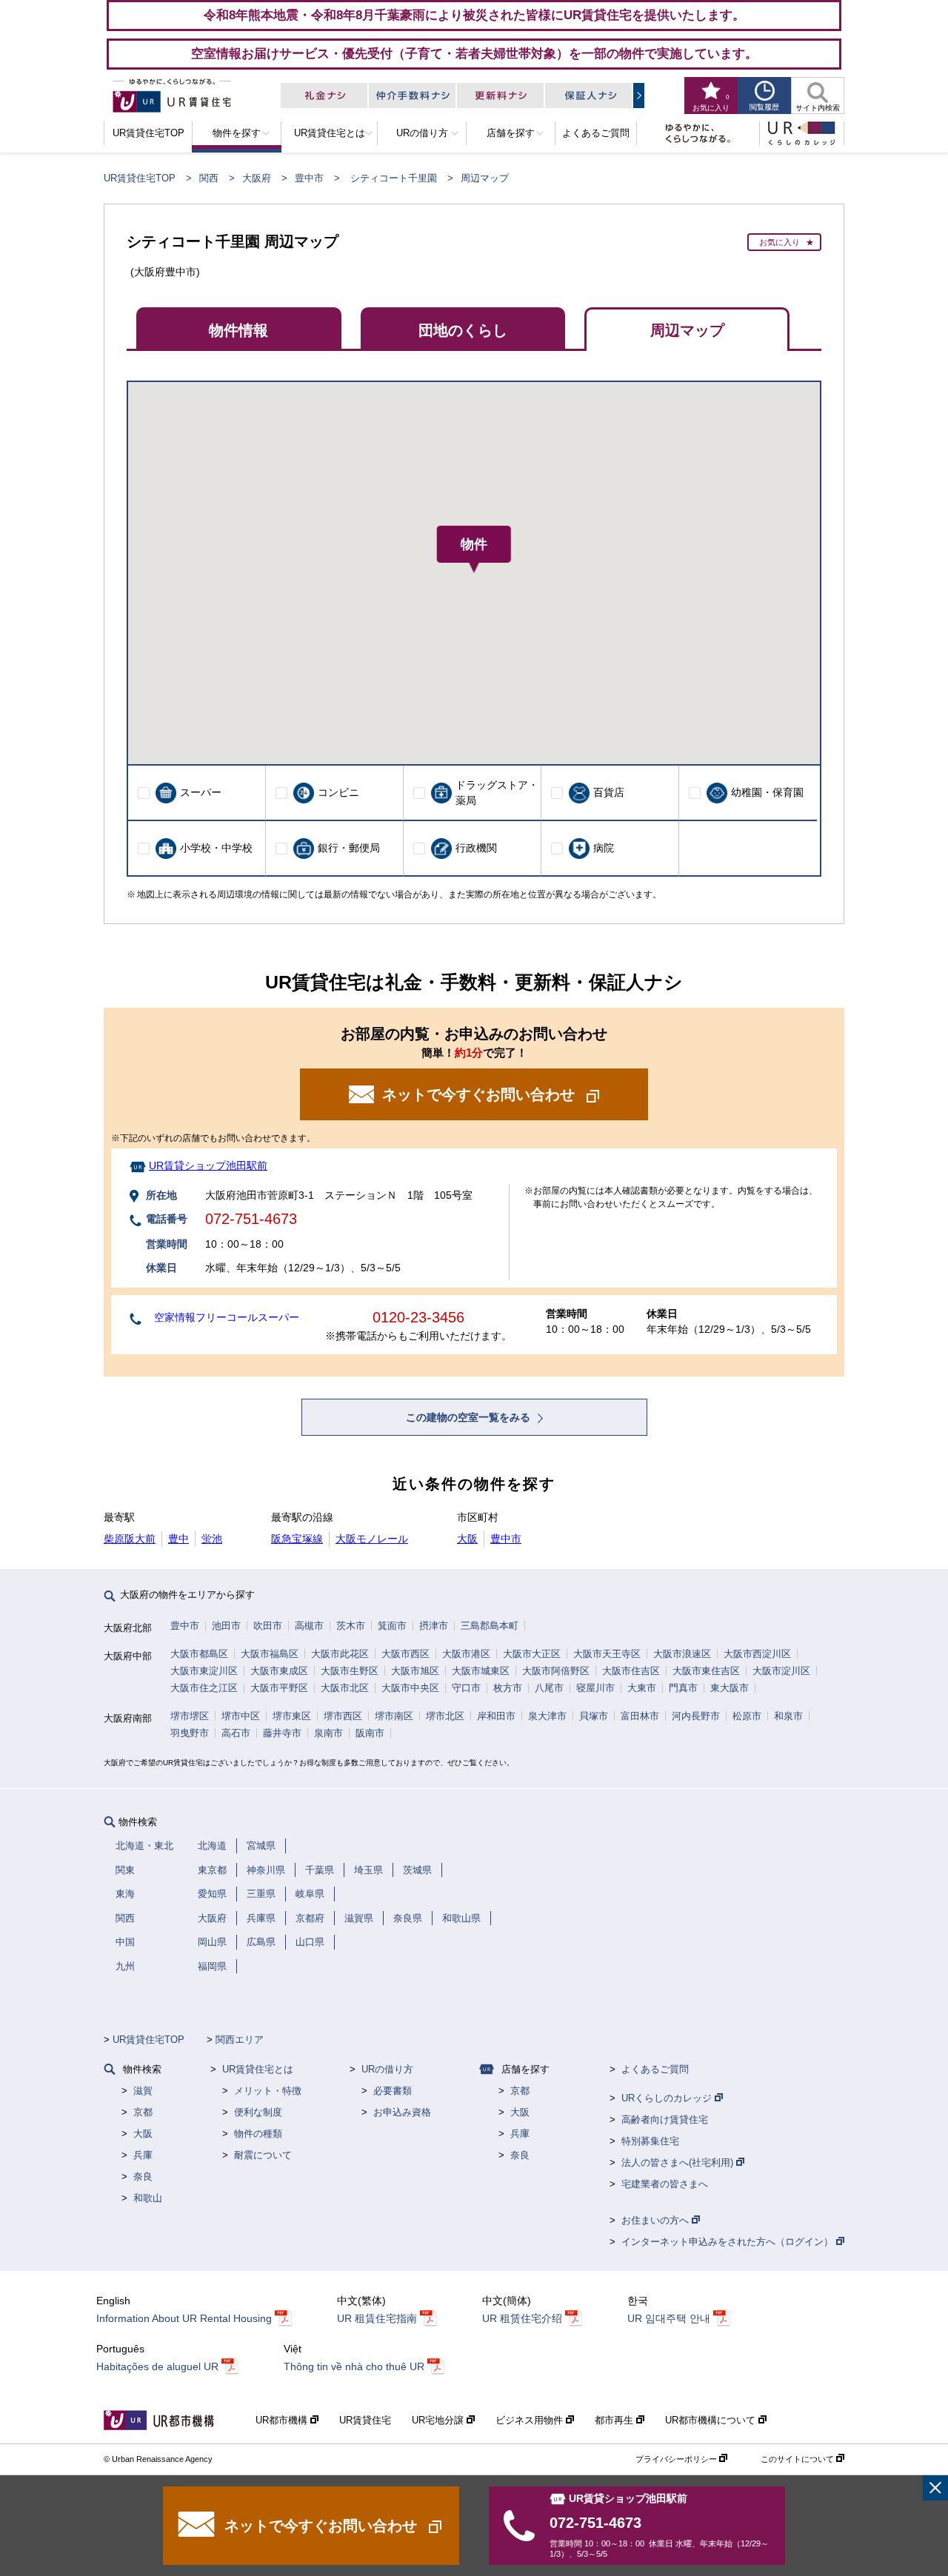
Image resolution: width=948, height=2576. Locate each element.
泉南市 (328, 1733)
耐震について (263, 2155)
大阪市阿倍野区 (556, 1671)
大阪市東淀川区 (204, 1671)
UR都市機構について (712, 2420)
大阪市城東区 (481, 1671)
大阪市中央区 (410, 1688)
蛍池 (212, 1539)
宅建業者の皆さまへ (665, 2184)
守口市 (466, 1688)
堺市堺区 (190, 1716)
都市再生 (615, 2420)
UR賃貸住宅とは (258, 2069)
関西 (209, 178)
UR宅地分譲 (439, 2420)
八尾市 (549, 1688)
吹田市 (268, 1626)
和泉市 (788, 1716)
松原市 (747, 1716)
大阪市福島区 (270, 1654)
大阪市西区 (405, 1654)
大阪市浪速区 (682, 1654)
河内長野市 (696, 1716)
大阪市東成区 (279, 1671)
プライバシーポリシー (677, 2459)
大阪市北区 (345, 1688)
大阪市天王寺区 (607, 1654)
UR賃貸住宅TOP (140, 178)
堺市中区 (241, 1716)
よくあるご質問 (655, 2069)
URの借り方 (387, 2069)
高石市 (236, 1733)
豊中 (178, 1539)
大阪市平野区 (279, 1688)
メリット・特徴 (268, 2091)
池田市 (226, 1626)
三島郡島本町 (490, 1626)
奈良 (143, 2177)
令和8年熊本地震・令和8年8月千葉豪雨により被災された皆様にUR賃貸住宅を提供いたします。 (474, 15)
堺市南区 (394, 1716)
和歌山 (148, 2198)
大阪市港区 (466, 1654)
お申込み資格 (402, 2112)
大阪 (467, 1539)
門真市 (683, 1688)
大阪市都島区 (199, 1654)
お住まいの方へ (657, 2220)
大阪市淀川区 (781, 1671)
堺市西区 (343, 1716)
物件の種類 (258, 2134)
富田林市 (640, 1716)
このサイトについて (798, 2459)
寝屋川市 (595, 1688)
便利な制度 (258, 2112)
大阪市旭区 (415, 1671)
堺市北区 (445, 1716)
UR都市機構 (283, 2420)
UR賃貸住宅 (365, 2420)
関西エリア (240, 2040)
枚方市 (508, 1688)
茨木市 (351, 1626)
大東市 (642, 1688)
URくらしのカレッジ (668, 2098)
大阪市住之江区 (204, 1688)
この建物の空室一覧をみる (470, 1417)
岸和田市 (496, 1716)
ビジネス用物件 (531, 2420)
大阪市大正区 (532, 1654)
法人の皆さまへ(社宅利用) (679, 2162)
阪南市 (370, 1733)
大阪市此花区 (340, 1654)
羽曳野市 (190, 1733)
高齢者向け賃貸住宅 (665, 2120)
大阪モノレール (372, 1539)
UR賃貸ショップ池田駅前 (208, 1165)
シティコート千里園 (394, 178)
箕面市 (392, 1626)
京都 (143, 2112)
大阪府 (257, 178)
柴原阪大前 (130, 1539)
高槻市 (309, 1626)
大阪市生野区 (350, 1671)
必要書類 (393, 2091)
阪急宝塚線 (297, 1539)
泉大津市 (547, 1716)
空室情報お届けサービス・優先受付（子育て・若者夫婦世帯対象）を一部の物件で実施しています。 (474, 53)
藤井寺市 (282, 1733)
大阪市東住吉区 (706, 1671)
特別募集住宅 (650, 2141)
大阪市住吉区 (631, 1671)
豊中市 (309, 178)
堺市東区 (292, 1716)
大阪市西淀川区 (757, 1654)
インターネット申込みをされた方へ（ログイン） (729, 2242)
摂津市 (434, 1626)
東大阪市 (730, 1688)
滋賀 (143, 2091)
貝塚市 (594, 1716)
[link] (935, 2488)
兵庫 (143, 2155)
